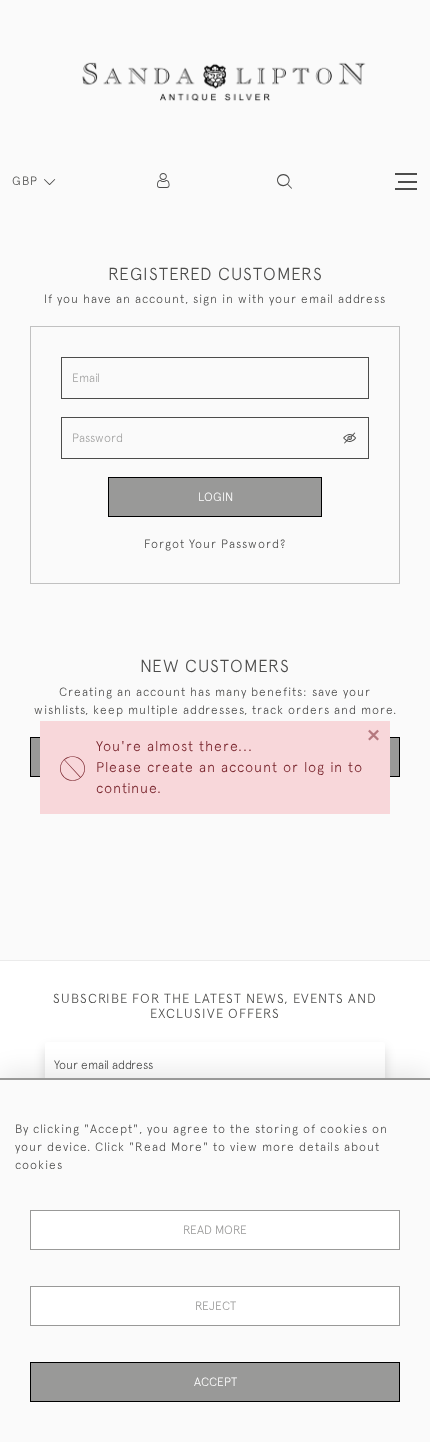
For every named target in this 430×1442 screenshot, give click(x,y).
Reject (215, 1306)
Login (215, 497)
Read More (215, 1230)
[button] (284, 181)
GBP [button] (27, 181)
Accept (215, 1382)
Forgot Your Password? (215, 544)
